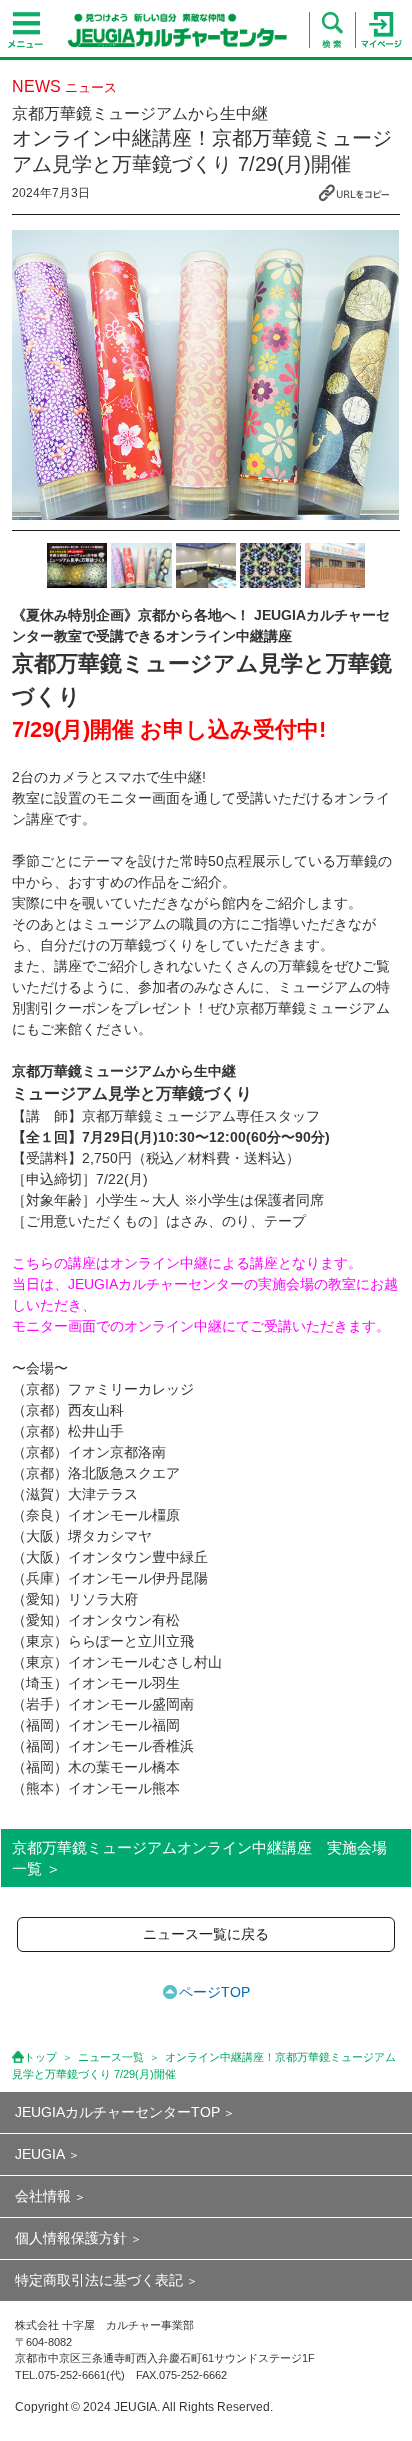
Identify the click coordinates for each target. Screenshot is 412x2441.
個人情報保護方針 (71, 2238)
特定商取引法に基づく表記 (99, 2280)
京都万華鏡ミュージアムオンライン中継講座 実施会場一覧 (199, 1858)
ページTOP (214, 1992)
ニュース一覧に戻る (206, 1934)
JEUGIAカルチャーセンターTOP (117, 2112)
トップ (40, 2057)
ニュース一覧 (111, 2057)
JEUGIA (40, 2154)
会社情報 (43, 2196)
